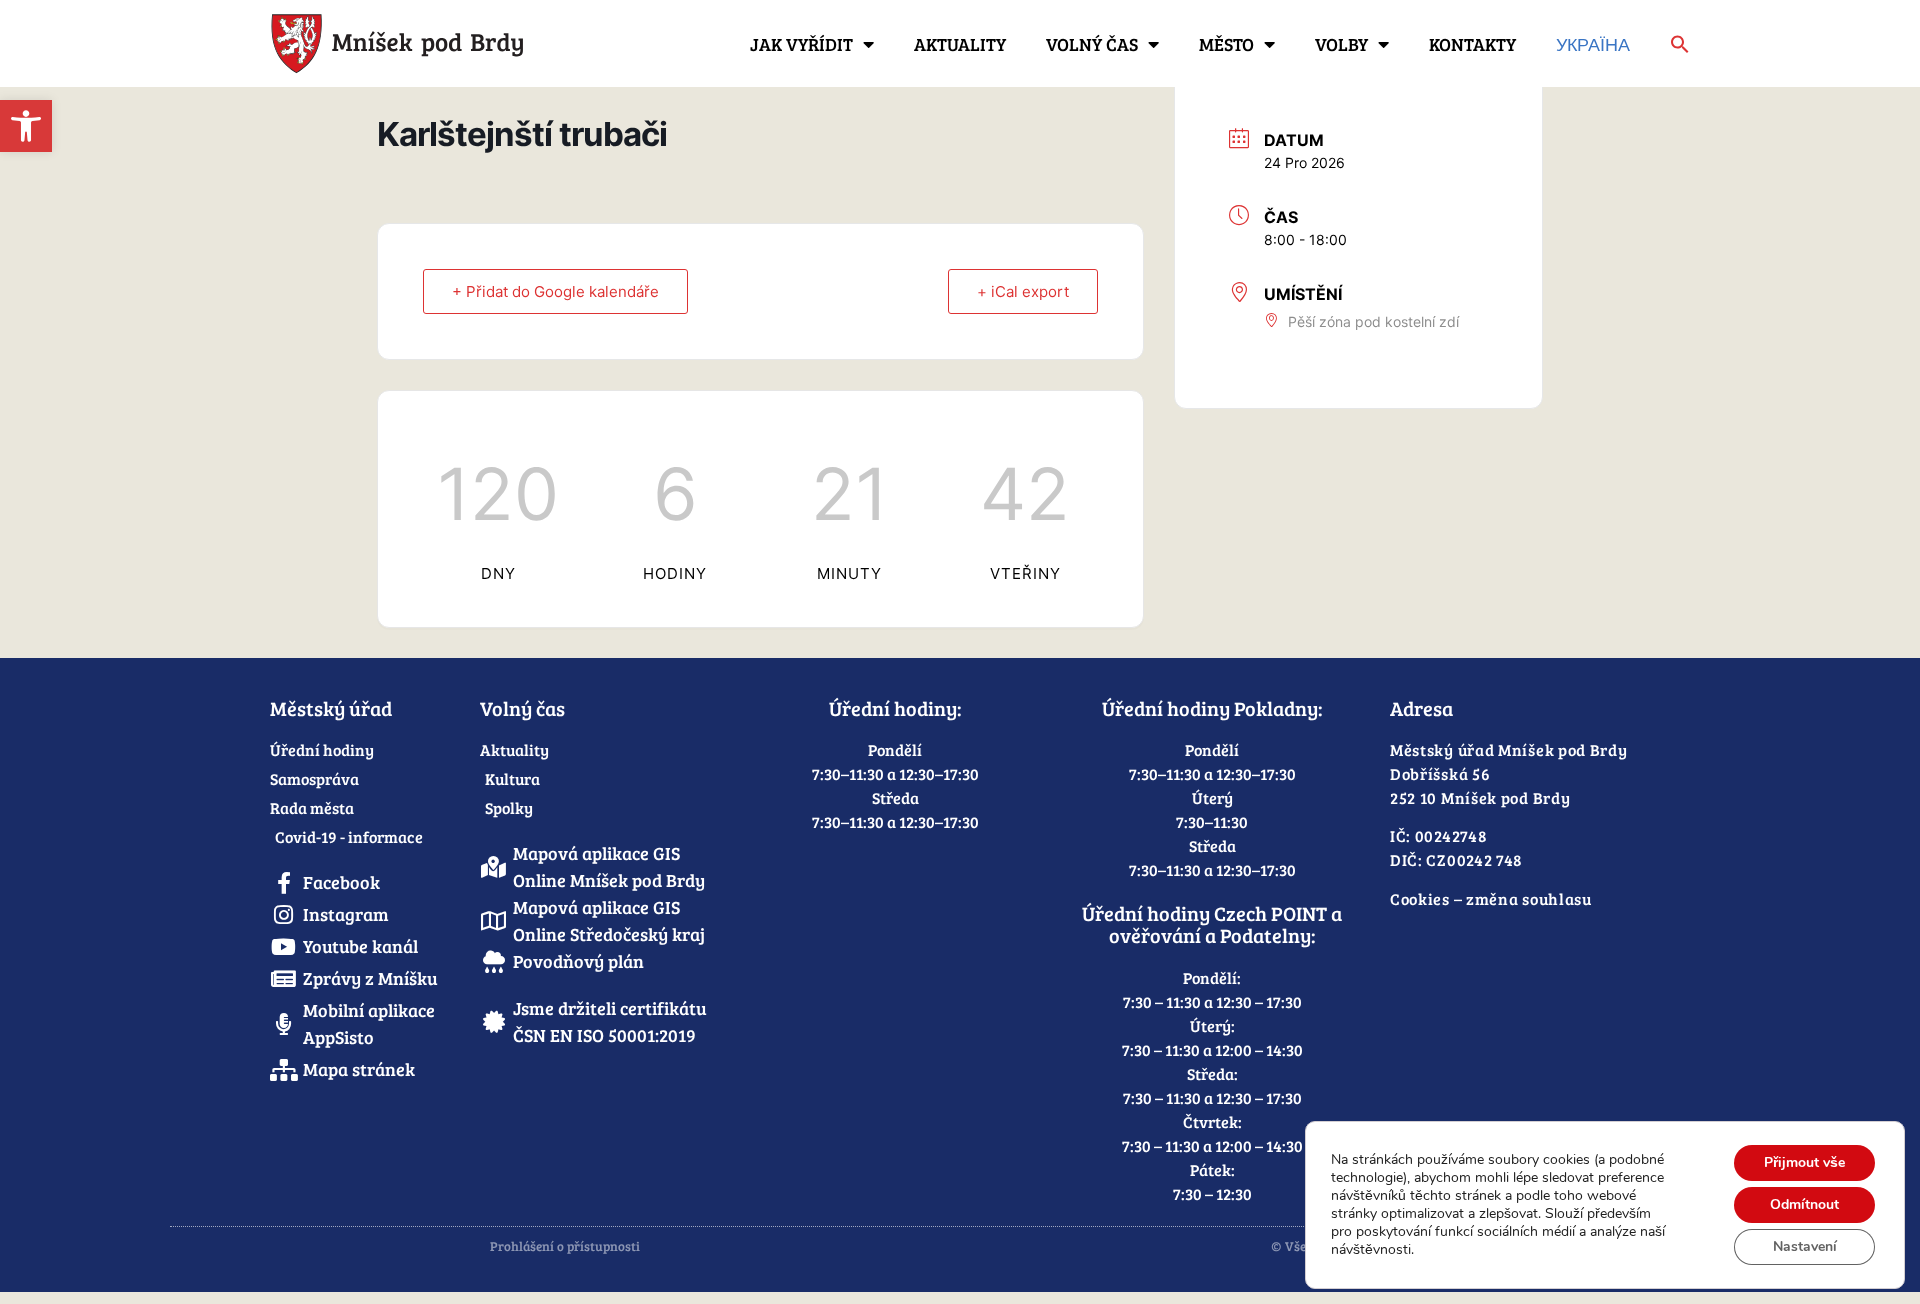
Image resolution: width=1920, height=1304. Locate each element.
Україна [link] (1593, 44)
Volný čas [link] (1092, 44)
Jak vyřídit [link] (801, 44)
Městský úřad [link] (331, 708)
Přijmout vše (1804, 1162)
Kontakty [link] (1472, 44)
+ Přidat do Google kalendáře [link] (555, 291)
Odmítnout (1804, 1204)
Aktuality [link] (960, 44)
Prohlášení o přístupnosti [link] (565, 1246)
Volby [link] (1341, 44)
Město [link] (1226, 44)
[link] (26, 126)
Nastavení (1805, 1246)
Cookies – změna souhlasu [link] (1491, 898)
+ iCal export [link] (1023, 291)
